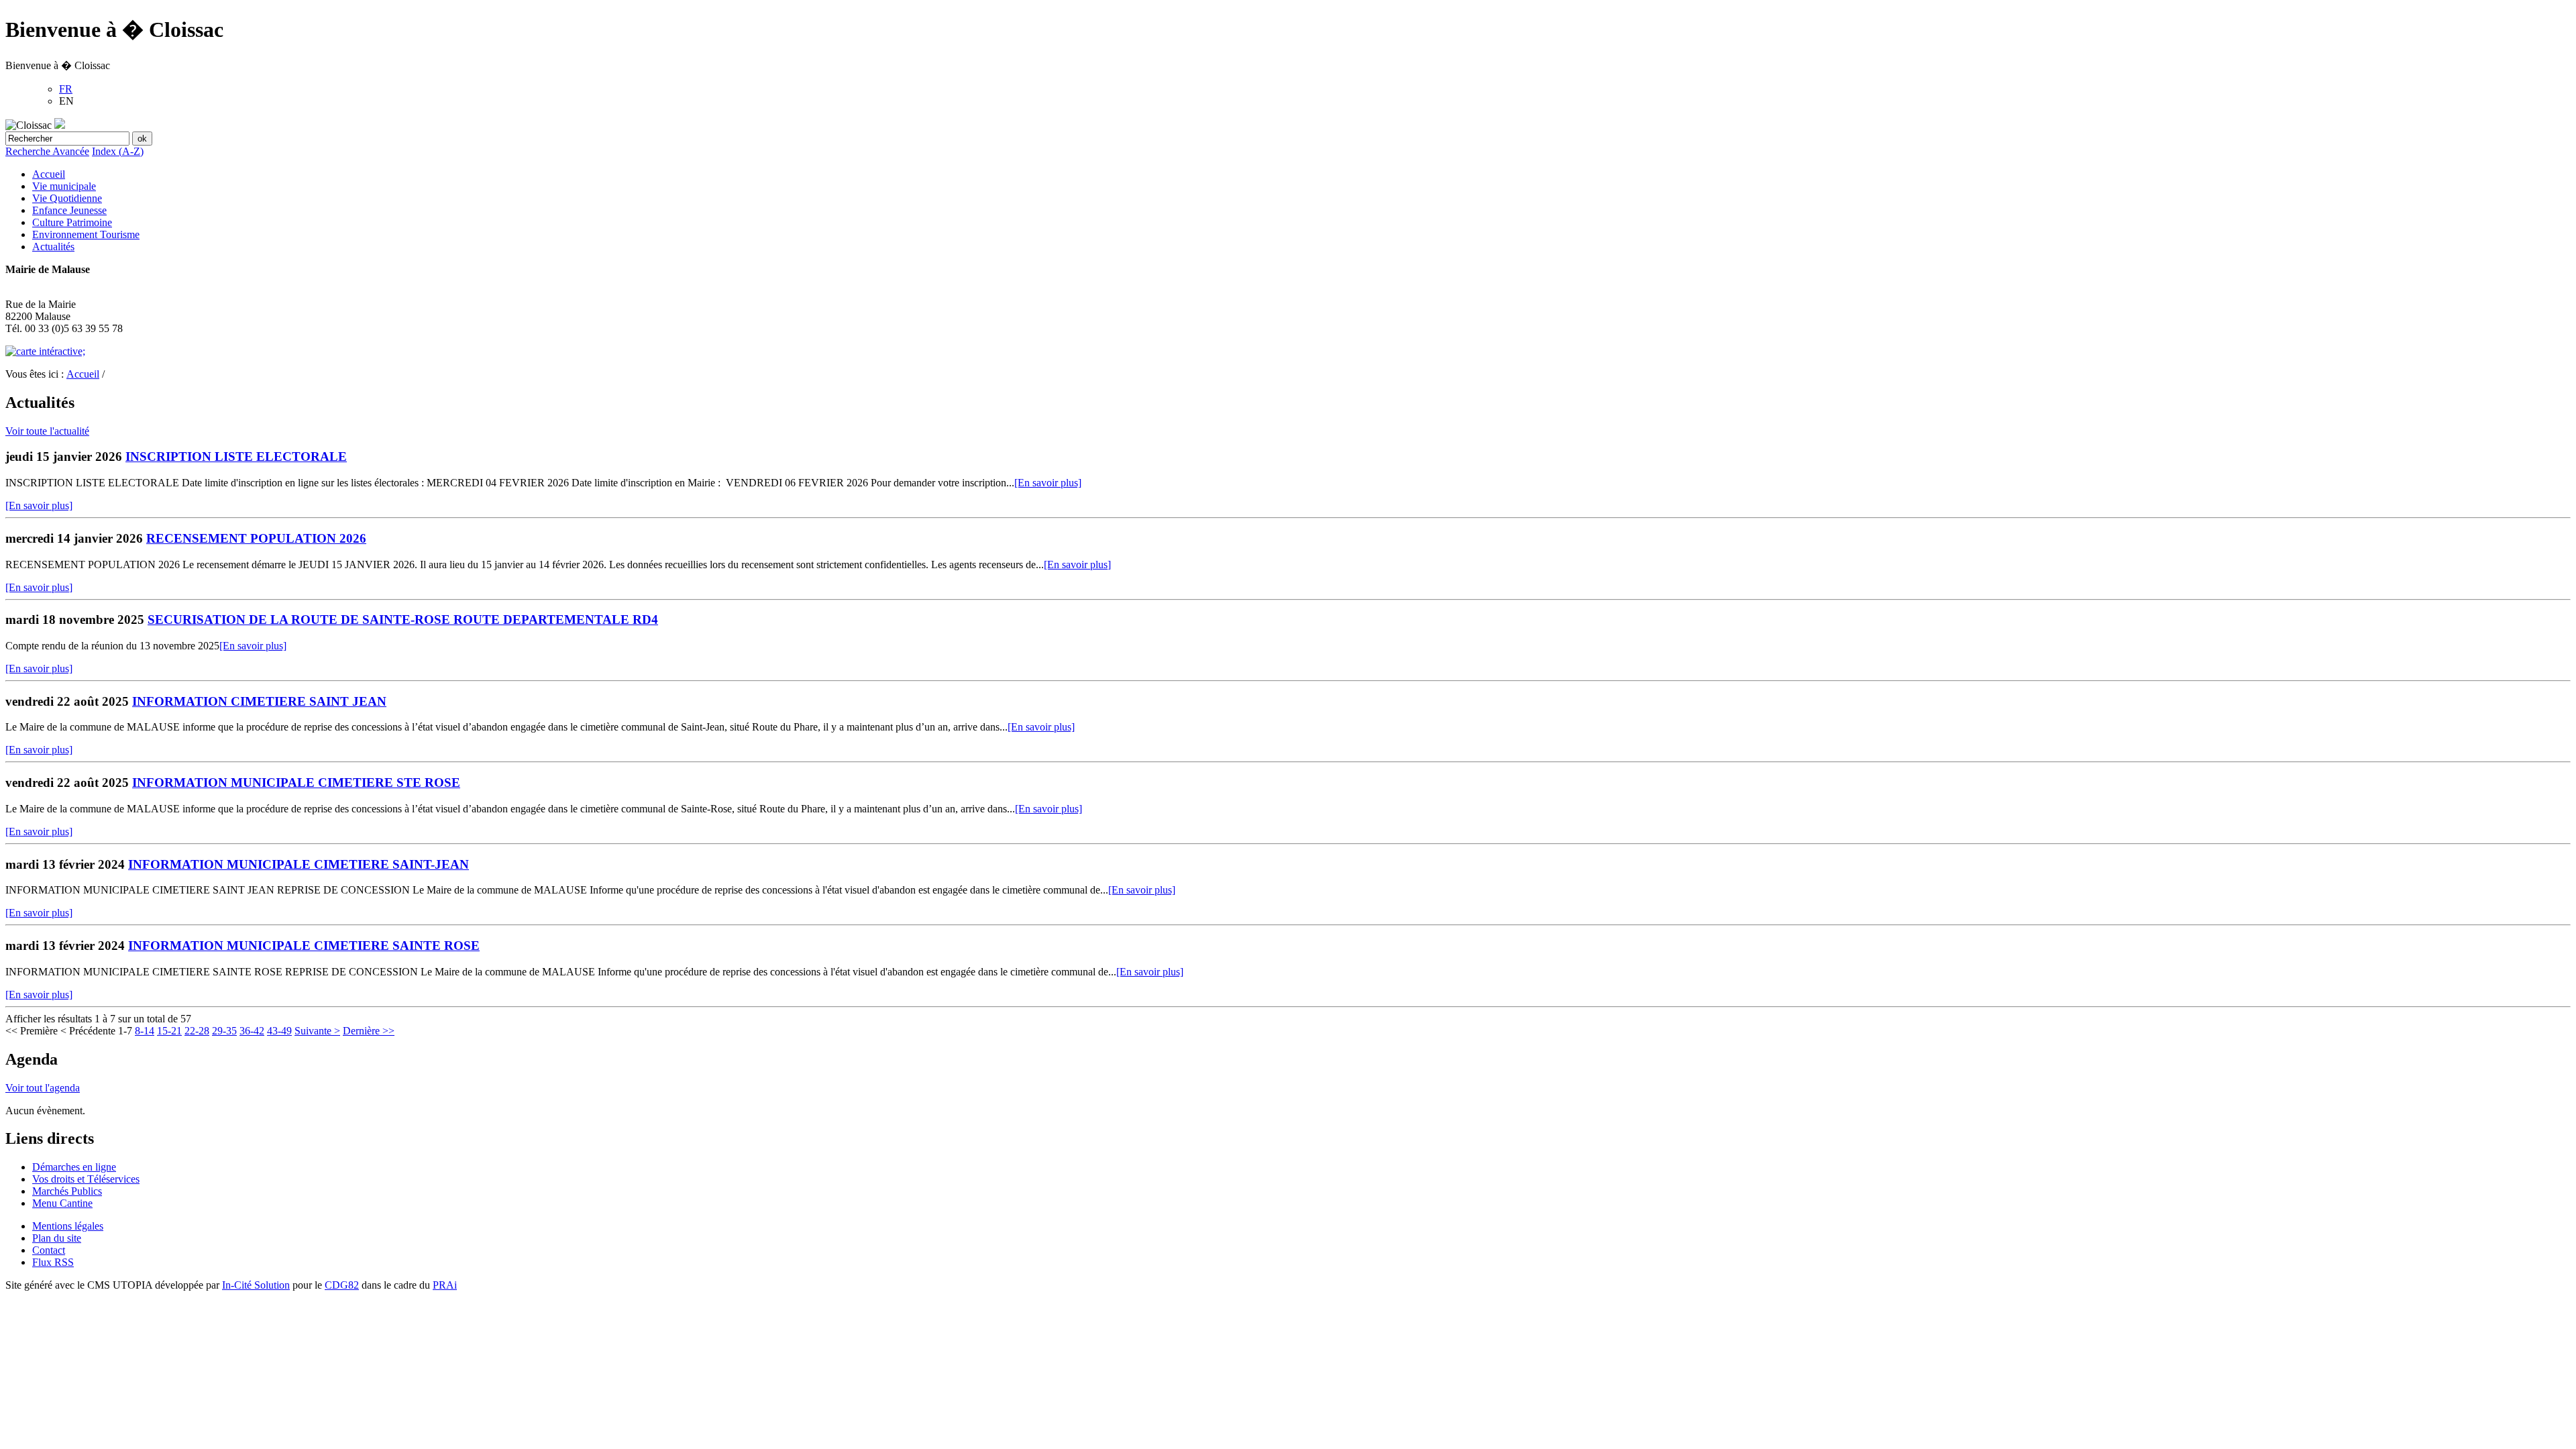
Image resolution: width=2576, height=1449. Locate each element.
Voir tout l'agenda (43, 1088)
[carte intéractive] (45, 351)
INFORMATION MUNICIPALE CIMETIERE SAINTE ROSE (304, 946)
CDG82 (342, 1285)
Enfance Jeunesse (69, 210)
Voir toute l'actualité (47, 431)
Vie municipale (64, 186)
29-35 (224, 1031)
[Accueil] (60, 125)
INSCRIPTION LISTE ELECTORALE (236, 457)
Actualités (53, 247)
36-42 (252, 1031)
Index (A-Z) (118, 151)
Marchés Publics (67, 1191)
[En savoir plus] (1048, 483)
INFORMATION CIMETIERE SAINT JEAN (259, 701)
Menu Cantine (62, 1203)
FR (66, 89)
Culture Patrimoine (72, 222)
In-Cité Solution (256, 1285)
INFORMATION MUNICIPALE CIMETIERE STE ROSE (296, 783)
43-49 (279, 1031)
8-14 (145, 1031)
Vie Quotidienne (67, 198)
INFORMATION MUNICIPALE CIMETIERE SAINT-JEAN (299, 864)
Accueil (49, 174)
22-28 (197, 1031)
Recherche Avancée (47, 151)
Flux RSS (53, 1262)
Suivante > (317, 1031)
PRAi (445, 1285)
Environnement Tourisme (86, 234)
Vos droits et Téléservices (86, 1179)
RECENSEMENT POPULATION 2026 (256, 538)
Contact (49, 1250)
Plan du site (57, 1238)
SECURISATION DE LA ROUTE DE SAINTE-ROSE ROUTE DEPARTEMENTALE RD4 (403, 620)
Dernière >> (369, 1031)
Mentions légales (68, 1226)
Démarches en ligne (74, 1167)
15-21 (169, 1031)
